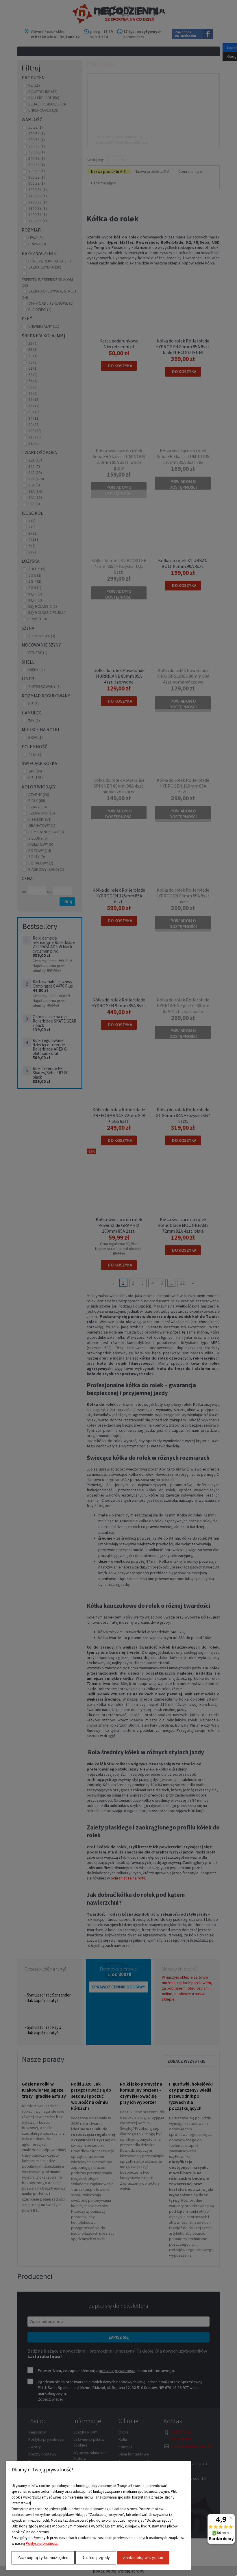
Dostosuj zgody (96, 2558)
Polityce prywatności (42, 2543)
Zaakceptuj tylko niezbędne (43, 2558)
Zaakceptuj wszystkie (143, 2558)
